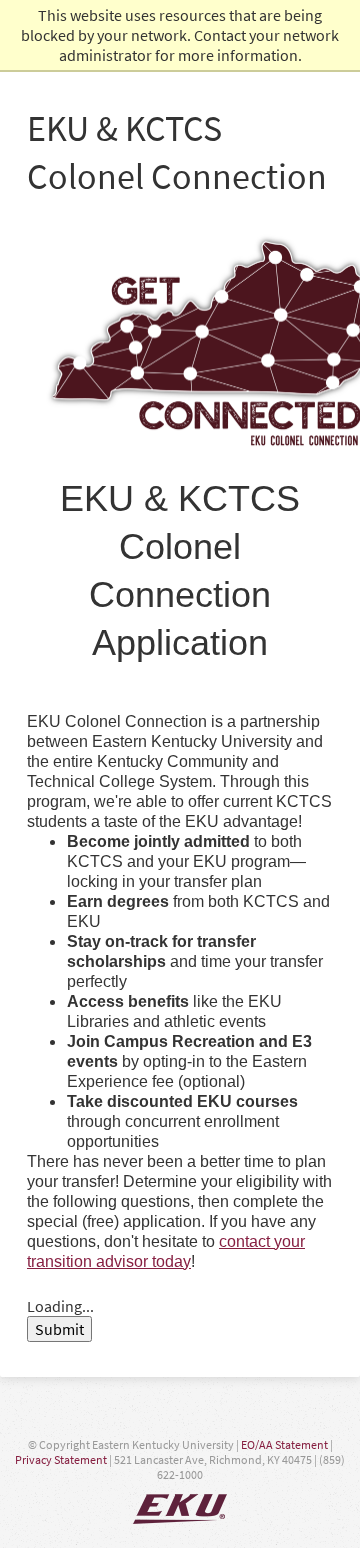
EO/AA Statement (284, 1444)
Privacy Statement (61, 1459)
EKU (180, 1509)
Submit (59, 1329)
